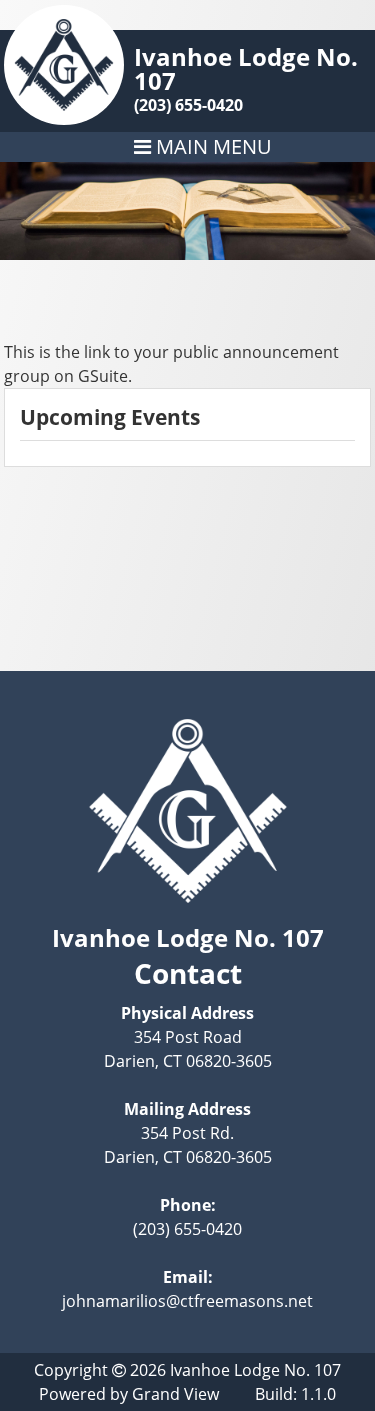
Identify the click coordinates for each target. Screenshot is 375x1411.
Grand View (175, 1394)
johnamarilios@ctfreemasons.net (187, 1301)
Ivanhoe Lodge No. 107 (246, 68)
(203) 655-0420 (188, 105)
